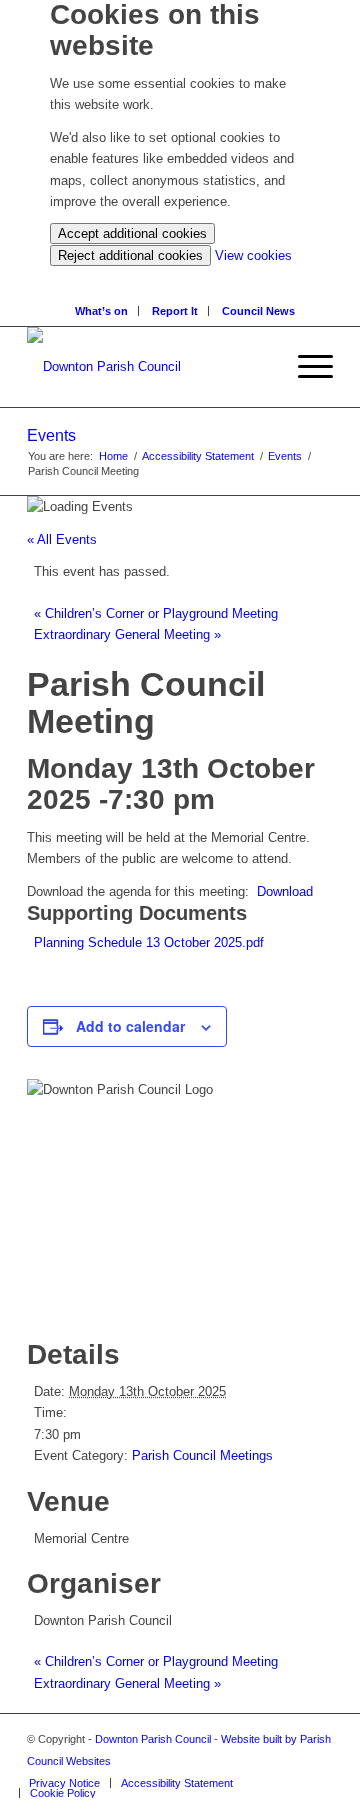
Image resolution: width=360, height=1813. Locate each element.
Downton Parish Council (153, 1739)
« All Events (62, 539)
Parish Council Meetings (202, 1455)
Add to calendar (130, 1026)
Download (285, 891)
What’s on (101, 311)
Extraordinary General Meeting (127, 634)
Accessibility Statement (198, 456)
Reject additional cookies (130, 255)
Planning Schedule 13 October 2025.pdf (149, 942)
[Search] (185, 276)
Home (113, 456)
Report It (175, 311)
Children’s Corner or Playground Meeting (156, 613)
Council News (258, 311)
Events (51, 435)
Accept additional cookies (132, 233)
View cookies (253, 255)
